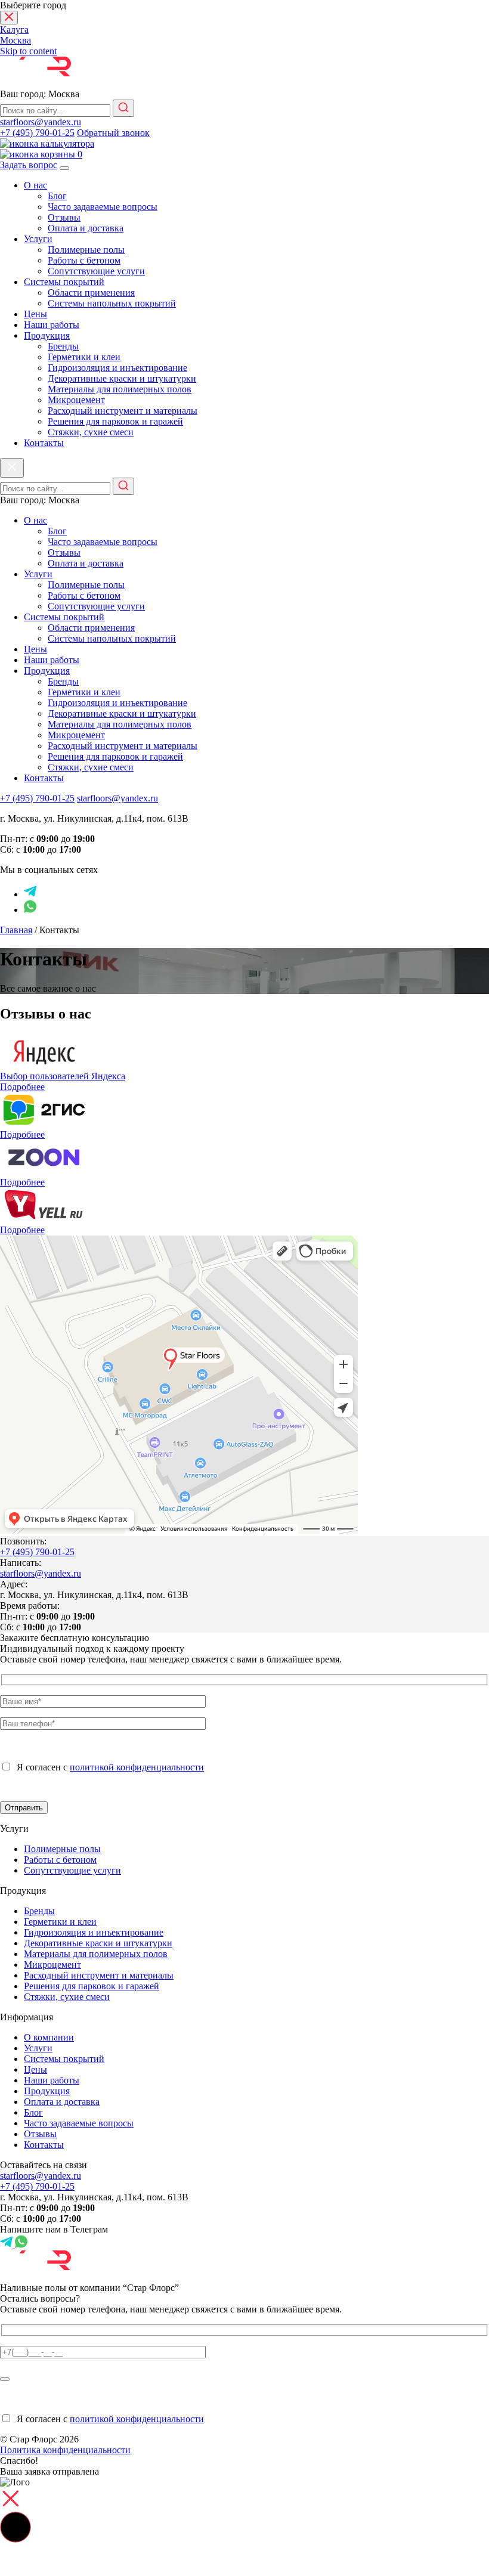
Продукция (47, 335)
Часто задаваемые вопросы (103, 207)
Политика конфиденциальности (65, 2450)
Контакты (44, 443)
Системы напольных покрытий (112, 303)
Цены (35, 314)
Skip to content (28, 51)
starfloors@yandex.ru (41, 122)
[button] (16, 2527)
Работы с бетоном (84, 260)
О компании (49, 2037)
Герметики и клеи (84, 357)
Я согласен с (108, 1767)
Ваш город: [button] (40, 94)
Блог (57, 196)
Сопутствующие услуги (96, 271)
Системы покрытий (64, 282)
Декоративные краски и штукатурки (122, 378)
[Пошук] (123, 108)
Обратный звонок (113, 133)
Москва (16, 40)
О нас (35, 185)
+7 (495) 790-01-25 (37, 133)
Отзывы (64, 217)
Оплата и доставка (86, 228)
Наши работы (52, 325)
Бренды (63, 346)
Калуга (14, 30)
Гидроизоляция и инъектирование (117, 368)
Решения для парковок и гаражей (115, 421)
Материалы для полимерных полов (120, 389)
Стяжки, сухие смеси (91, 432)
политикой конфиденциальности (137, 1767)
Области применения (91, 292)
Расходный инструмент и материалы (123, 411)
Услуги (38, 239)
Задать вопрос (29, 165)
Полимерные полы (86, 250)
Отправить (24, 1808)
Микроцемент (76, 400)
